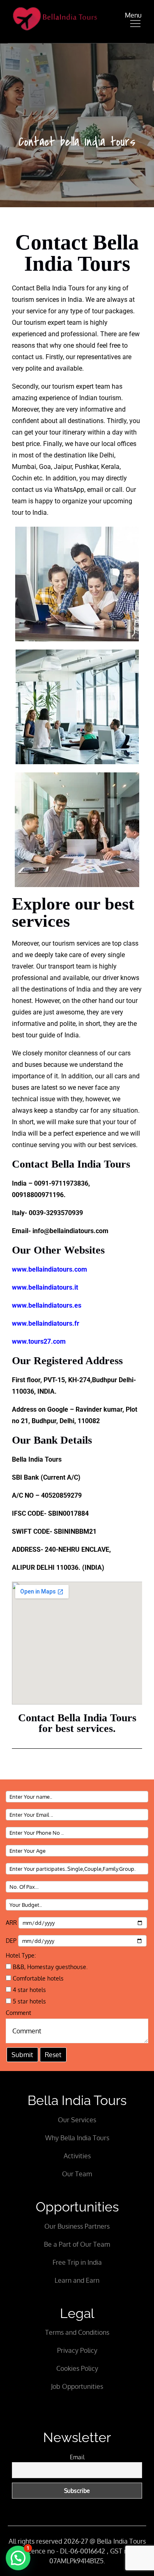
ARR (12, 1923)
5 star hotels (29, 2001)
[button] (18, 2558)
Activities (77, 2156)
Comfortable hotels (37, 1978)
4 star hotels (29, 1990)
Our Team (77, 2174)
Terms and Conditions (77, 2332)
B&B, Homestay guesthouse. (49, 1967)
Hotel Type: (21, 1955)
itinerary (73, 432)
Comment (18, 2013)
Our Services (77, 2120)
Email (77, 2457)
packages (119, 311)
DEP (12, 1941)
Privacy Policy (77, 2350)
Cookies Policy (77, 2368)
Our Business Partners (77, 2226)
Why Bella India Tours (77, 2138)
